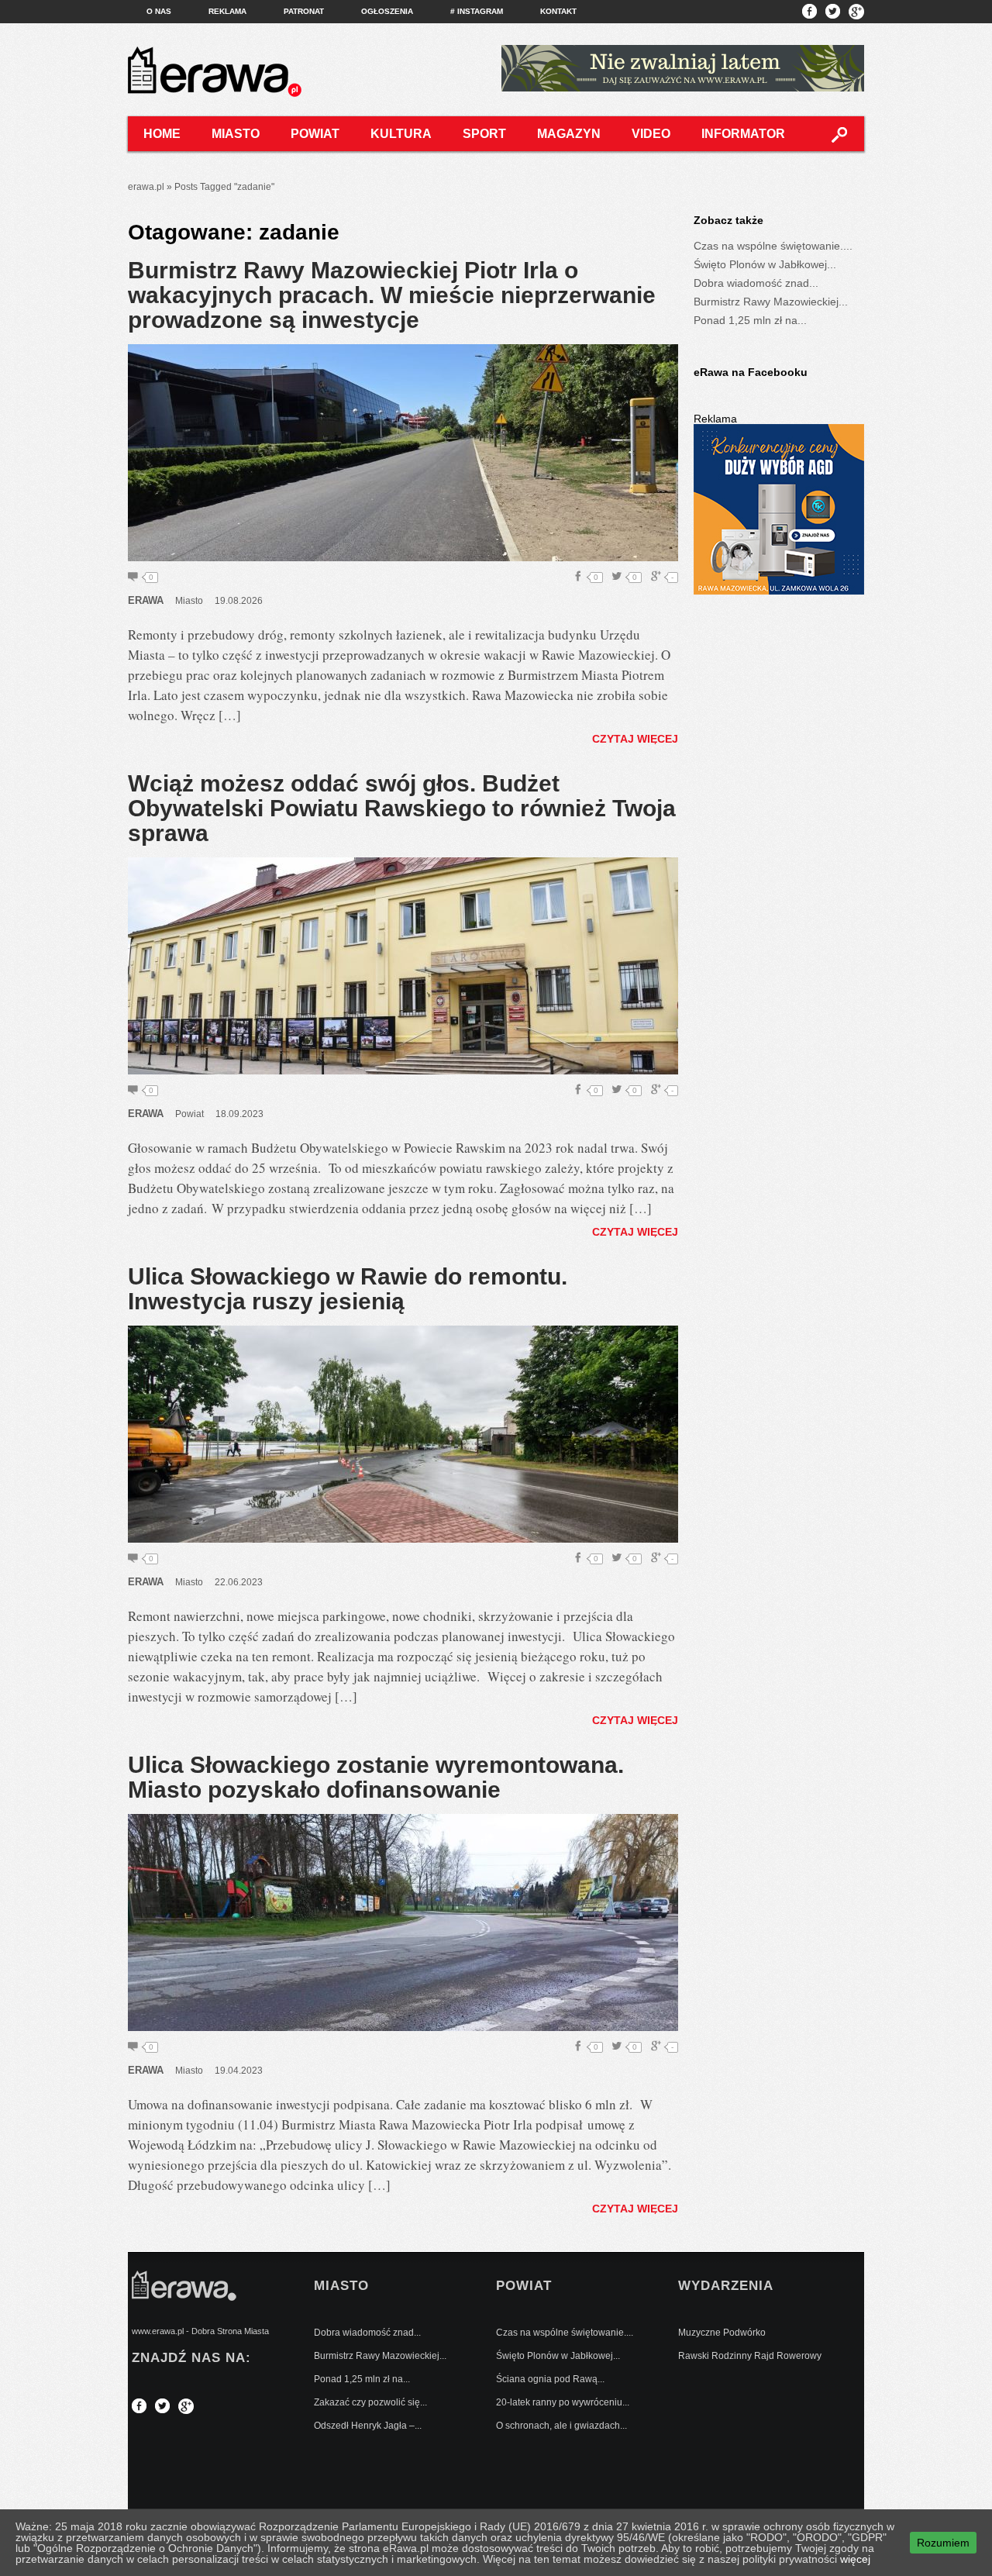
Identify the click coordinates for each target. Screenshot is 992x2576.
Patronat (304, 11)
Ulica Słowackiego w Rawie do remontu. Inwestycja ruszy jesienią (348, 1289)
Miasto (236, 134)
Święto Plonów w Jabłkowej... (765, 264)
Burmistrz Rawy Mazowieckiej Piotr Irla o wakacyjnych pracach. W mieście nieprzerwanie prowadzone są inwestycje (392, 295)
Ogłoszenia (387, 11)
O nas (159, 11)
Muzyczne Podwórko (722, 2333)
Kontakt (558, 11)
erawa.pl (146, 187)
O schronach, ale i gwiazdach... (561, 2426)
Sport (484, 134)
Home (162, 134)
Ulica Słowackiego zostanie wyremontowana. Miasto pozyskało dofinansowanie (376, 1777)
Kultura (401, 134)
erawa (146, 600)
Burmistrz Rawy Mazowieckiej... (771, 302)
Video (651, 134)
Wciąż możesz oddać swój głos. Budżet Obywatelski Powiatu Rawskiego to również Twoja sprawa (402, 808)
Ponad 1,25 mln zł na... (750, 320)
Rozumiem (943, 2543)
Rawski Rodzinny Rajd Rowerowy (750, 2356)
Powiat (315, 134)
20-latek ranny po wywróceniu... (563, 2402)
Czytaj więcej (635, 739)
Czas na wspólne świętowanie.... (773, 246)
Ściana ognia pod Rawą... (550, 2379)
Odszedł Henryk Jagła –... (368, 2426)
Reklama (227, 11)
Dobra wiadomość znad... (756, 283)
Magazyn (569, 134)
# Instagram (477, 11)
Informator (743, 134)
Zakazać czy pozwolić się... (370, 2402)
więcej (855, 2559)
